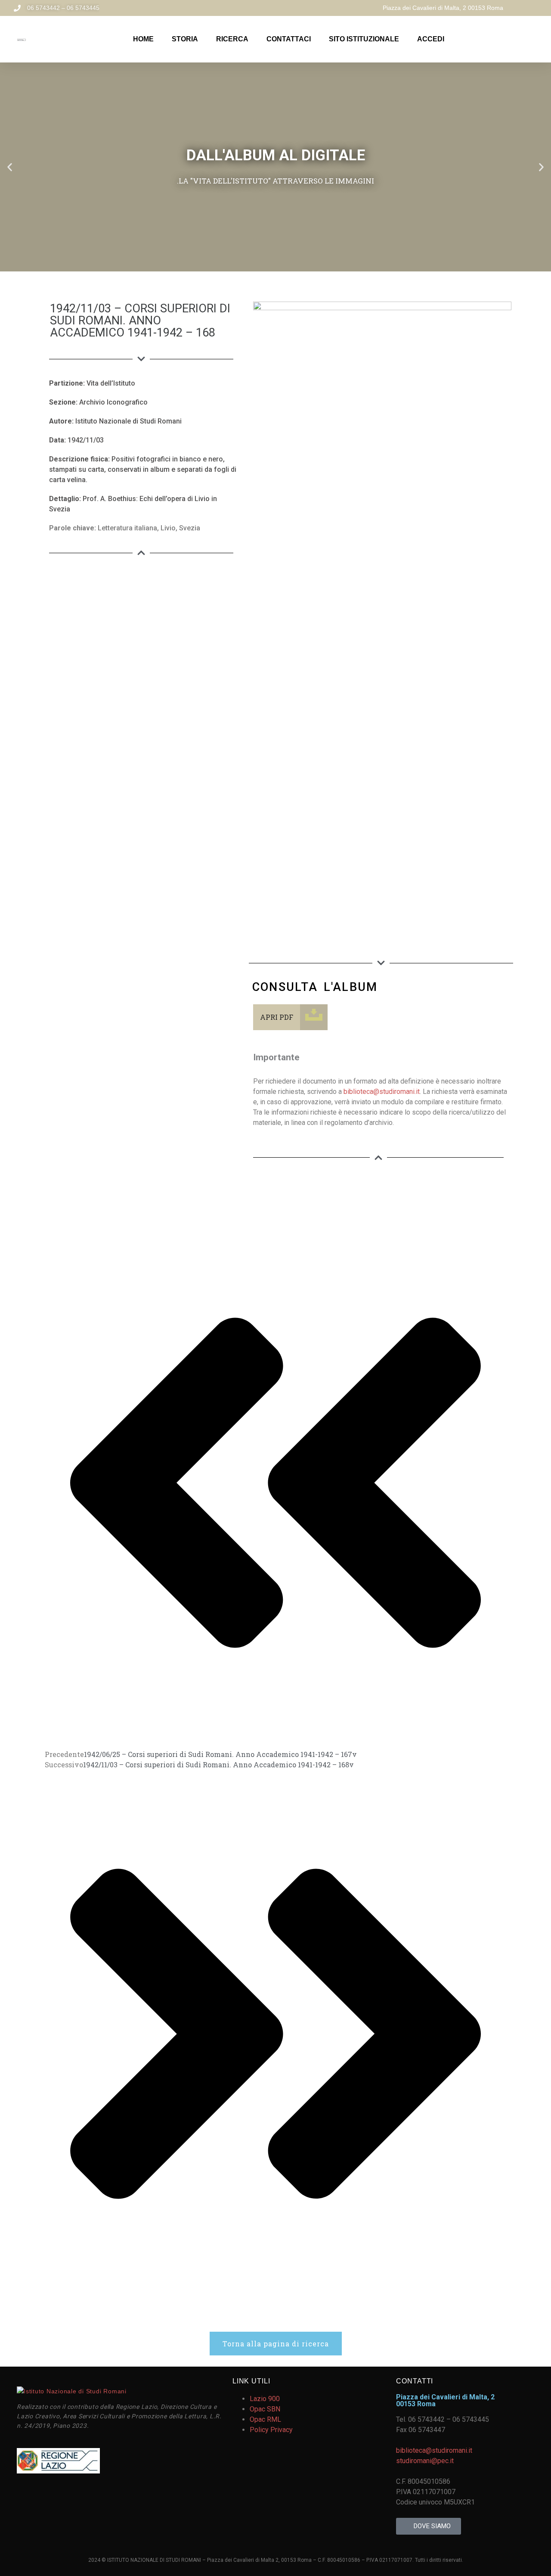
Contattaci (289, 39)
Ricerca (232, 39)
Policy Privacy (271, 2430)
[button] (10, 167)
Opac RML (265, 2419)
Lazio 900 (265, 2399)
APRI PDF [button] (277, 1017)
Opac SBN (265, 2409)
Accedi (431, 39)
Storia (185, 39)
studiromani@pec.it (425, 2461)
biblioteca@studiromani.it (382, 1092)
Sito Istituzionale (364, 39)
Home (143, 39)
